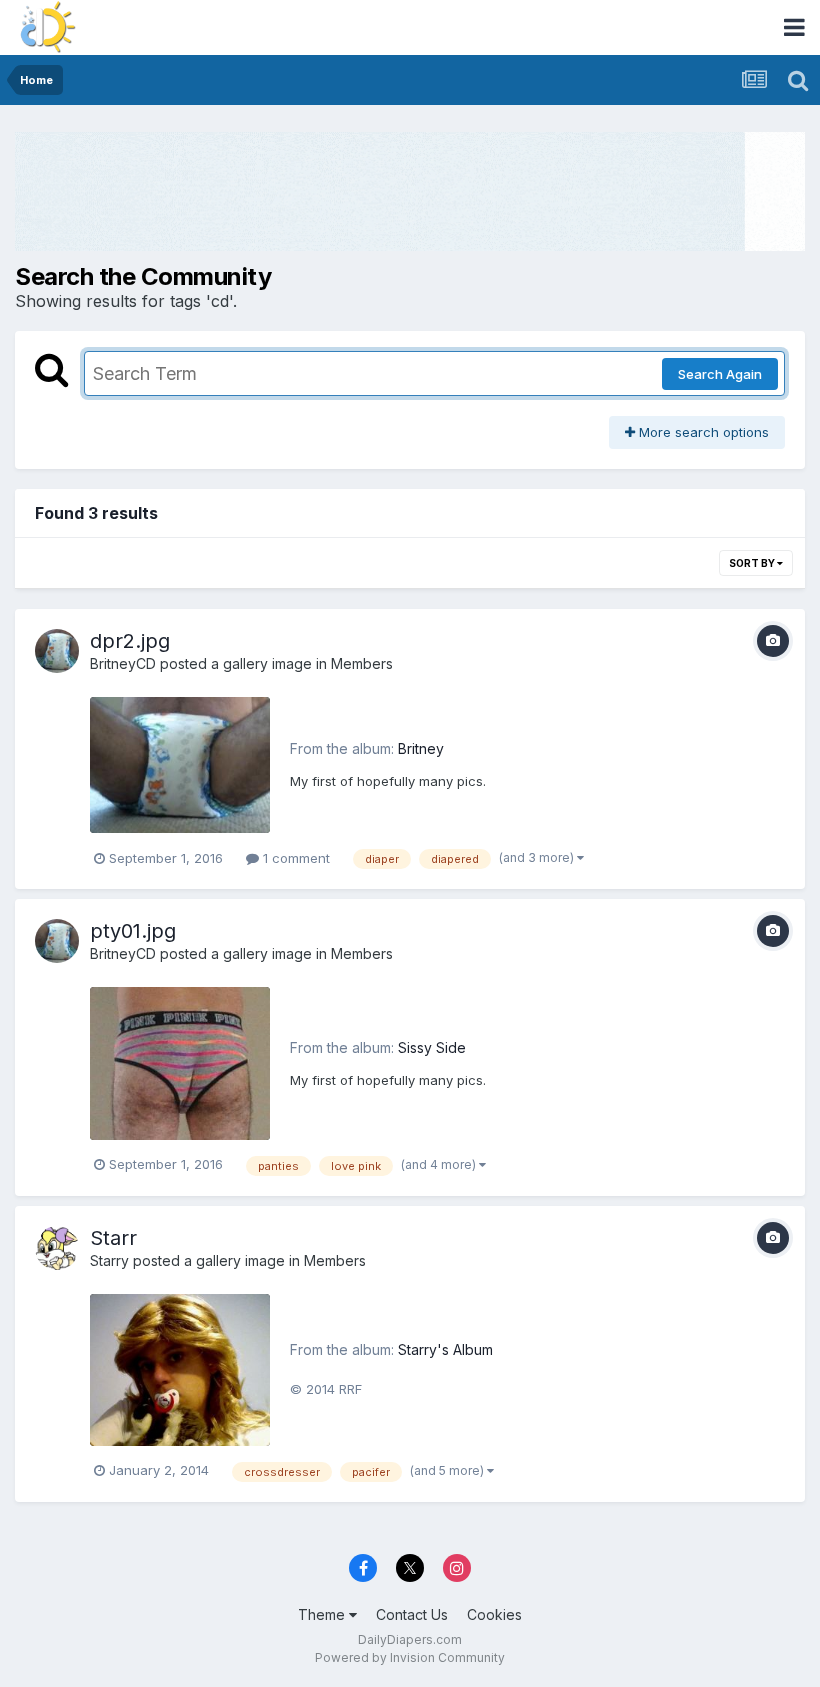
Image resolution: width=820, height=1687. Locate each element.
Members (362, 663)
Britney (421, 748)
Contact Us (412, 1614)
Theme (323, 1614)
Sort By (753, 563)
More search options (702, 432)
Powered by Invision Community (410, 1657)
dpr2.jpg (130, 641)
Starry (109, 1260)
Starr (113, 1238)
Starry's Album (445, 1349)
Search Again (720, 374)
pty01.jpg (133, 931)
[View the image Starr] (180, 1370)
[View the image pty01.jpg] (180, 1063)
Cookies (494, 1614)
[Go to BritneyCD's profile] (57, 651)
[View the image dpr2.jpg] (180, 765)
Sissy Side (432, 1047)
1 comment (294, 858)
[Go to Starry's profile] (57, 1248)
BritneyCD (123, 663)
